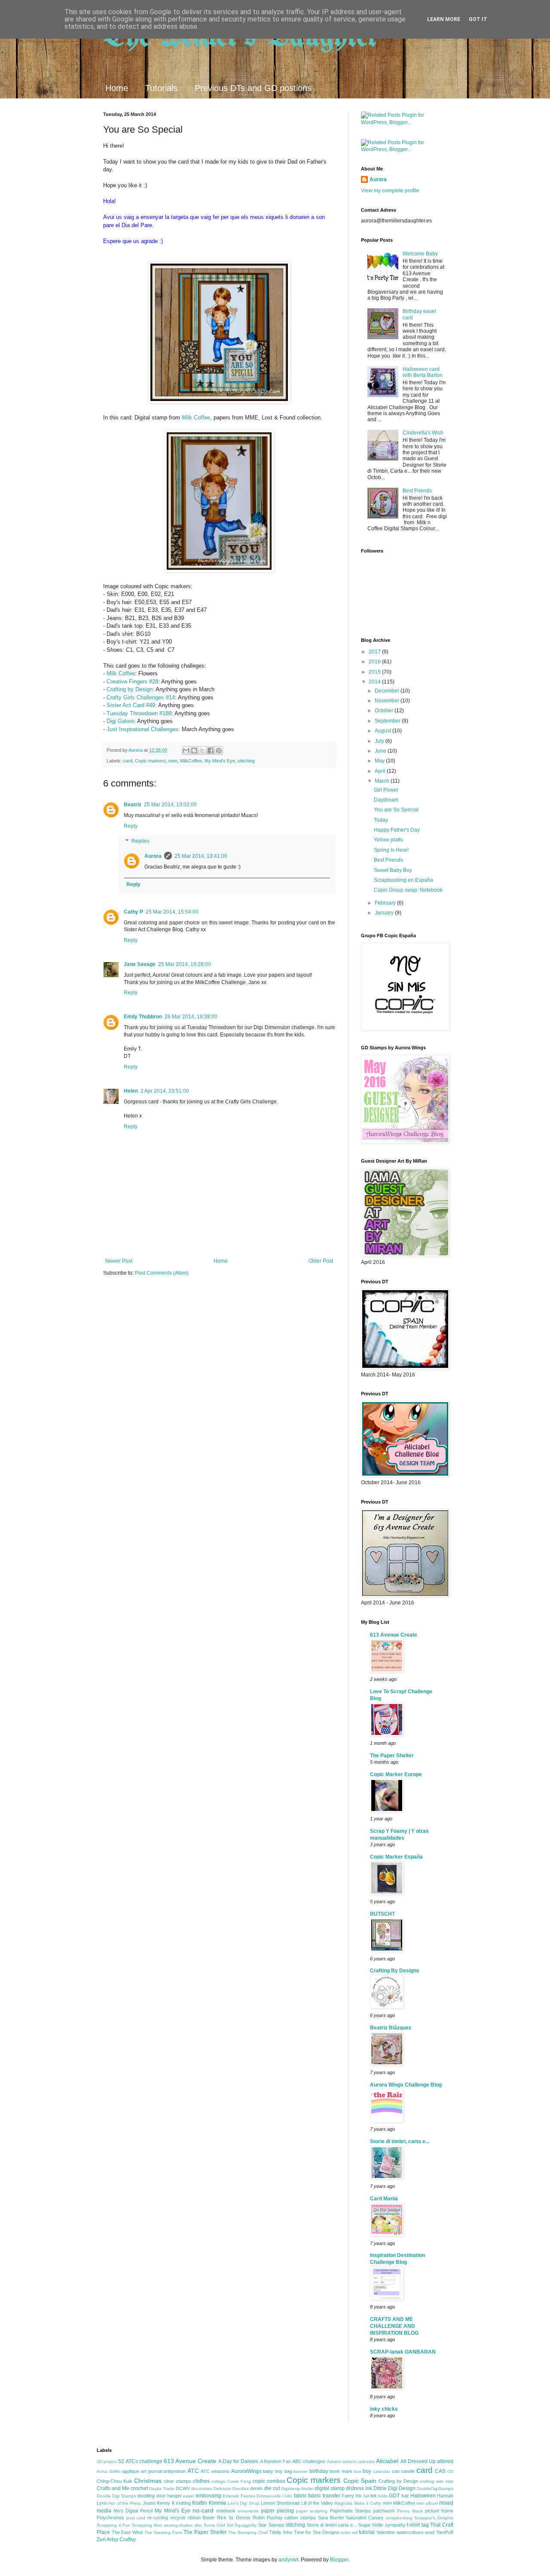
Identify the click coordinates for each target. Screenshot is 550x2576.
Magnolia (343, 2503)
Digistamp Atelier (297, 2489)
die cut (272, 2488)
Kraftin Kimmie (209, 2503)
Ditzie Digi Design (394, 2488)
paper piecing (277, 2511)
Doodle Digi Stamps (116, 2496)
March (383, 781)
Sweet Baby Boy (393, 870)
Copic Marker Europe (396, 1774)
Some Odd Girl (218, 2525)
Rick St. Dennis (234, 2518)
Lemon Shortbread (280, 2503)
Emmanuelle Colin (274, 2496)
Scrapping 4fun (147, 2525)
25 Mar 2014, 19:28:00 (185, 964)
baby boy (273, 2471)
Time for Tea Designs (317, 2532)
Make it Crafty (368, 2503)
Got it (478, 19)
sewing (171, 2525)
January (385, 913)
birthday (319, 2471)
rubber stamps (300, 2518)
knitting (183, 2503)
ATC (193, 2471)
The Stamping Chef (248, 2532)
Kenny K (166, 2503)
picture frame (439, 2511)
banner (301, 2471)
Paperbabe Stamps (350, 2511)
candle (408, 2471)
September (388, 721)
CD (450, 2471)
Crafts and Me (113, 2488)
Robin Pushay (268, 2518)
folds (383, 2496)
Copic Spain (360, 2481)
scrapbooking (399, 2518)
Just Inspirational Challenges (142, 729)
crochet (139, 2488)
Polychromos (110, 2518)
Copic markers (150, 761)
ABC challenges (309, 2461)
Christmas (148, 2481)
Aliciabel (387, 2461)
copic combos (269, 2481)
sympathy (395, 2525)
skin (198, 2525)
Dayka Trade (162, 2489)
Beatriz (133, 805)
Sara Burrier (331, 2518)
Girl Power (386, 790)
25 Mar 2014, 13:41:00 (201, 856)
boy (367, 2471)
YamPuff (445, 2532)
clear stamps (177, 2481)
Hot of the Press (125, 2503)
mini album (427, 2503)
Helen (131, 1091)
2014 (375, 682)
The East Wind (127, 2532)
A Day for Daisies (238, 2461)
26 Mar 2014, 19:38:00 (191, 1017)
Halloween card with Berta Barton (423, 372)
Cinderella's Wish (423, 433)
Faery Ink (352, 2496)
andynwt (288, 2560)
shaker (186, 2525)
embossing (208, 2496)
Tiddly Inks (281, 2532)
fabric (300, 2496)
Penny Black (410, 2511)
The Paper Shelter (392, 1756)
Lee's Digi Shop (244, 2503)
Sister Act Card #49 (131, 705)
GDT (394, 2496)
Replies (141, 841)
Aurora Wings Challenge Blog (406, 2085)
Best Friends (417, 491)
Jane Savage (140, 964)
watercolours (410, 2532)
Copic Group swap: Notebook (408, 890)
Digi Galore (120, 721)
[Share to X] (202, 750)
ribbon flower (202, 2518)
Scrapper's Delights (434, 2518)
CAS (440, 2471)
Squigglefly (246, 2525)
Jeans (149, 2503)
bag (288, 2471)
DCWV (183, 2488)
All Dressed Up (418, 2461)
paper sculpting (312, 2511)
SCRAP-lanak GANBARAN (403, 2352)
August (383, 731)
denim (256, 2488)
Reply (131, 826)
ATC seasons (215, 2471)
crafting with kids (437, 2481)
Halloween (423, 2496)
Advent (334, 2462)
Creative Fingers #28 (132, 682)
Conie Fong (239, 2481)
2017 (375, 652)
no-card (203, 2510)
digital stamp (330, 2488)
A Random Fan (275, 2461)
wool (430, 2532)
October (385, 711)
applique (131, 2471)
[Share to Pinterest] (219, 750)
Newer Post (119, 1261)
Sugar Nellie (371, 2525)
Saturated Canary (365, 2518)
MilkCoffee (191, 761)
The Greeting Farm (163, 2532)
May (380, 761)
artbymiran (174, 2471)
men (173, 761)
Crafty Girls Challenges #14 (141, 697)
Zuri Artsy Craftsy (116, 2540)
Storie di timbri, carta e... (400, 2142)
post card (136, 2518)
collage (218, 2481)
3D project (107, 2462)
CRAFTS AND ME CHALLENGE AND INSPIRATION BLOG (394, 2326)
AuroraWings (246, 2471)
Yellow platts (388, 840)
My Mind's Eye (220, 761)
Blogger (339, 2560)
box (358, 2471)
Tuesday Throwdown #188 (139, 713)
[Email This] (186, 750)
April (381, 771)
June (381, 751)
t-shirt (413, 2525)
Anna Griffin (109, 2471)
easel (188, 2496)
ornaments (248, 2511)
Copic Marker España (396, 1857)
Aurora (153, 856)
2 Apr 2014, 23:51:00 (165, 1091)
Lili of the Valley (317, 2503)
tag (425, 2525)
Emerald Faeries (239, 2496)
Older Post (321, 1261)
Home (117, 88)
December (388, 691)
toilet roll (349, 2532)
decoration (202, 2489)
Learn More (444, 19)
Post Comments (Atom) (162, 1273)
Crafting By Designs (395, 1971)
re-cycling (158, 2518)
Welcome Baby (420, 254)
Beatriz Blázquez (391, 2028)
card (128, 761)
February (386, 903)
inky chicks (384, 2409)
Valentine (386, 2532)
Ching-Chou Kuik (115, 2481)
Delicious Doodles (231, 2489)
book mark (341, 2471)
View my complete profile (390, 191)
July (380, 741)
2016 (375, 662)
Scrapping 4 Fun (113, 2525)
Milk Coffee (196, 418)
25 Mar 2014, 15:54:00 (172, 912)
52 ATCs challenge (140, 2461)
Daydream (386, 800)
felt (373, 2496)
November (388, 701)
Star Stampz (271, 2525)
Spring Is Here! (391, 850)
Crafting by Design (130, 689)
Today (381, 820)
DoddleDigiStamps (435, 2489)
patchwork (384, 2511)
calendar (382, 2471)
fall (366, 2496)
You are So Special (396, 810)
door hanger (169, 2496)
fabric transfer (324, 2496)
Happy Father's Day (397, 830)
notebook (226, 2511)
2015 (375, 672)
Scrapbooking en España (403, 880)
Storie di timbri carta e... (332, 2525)
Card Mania (384, 2199)
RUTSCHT (382, 1914)
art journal (151, 2471)
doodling (146, 2496)
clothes (201, 2481)
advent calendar (359, 2462)
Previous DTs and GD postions (253, 88)
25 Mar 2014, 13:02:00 (170, 805)
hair (405, 2496)
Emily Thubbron (143, 1017)
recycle (178, 2518)
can (396, 2471)
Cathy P (133, 912)
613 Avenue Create (394, 1635)
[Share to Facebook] (211, 750)
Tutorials (161, 88)
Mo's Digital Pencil (133, 2511)
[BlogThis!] (194, 750)
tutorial (367, 2532)
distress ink (359, 2488)
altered (445, 2461)
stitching (246, 761)
